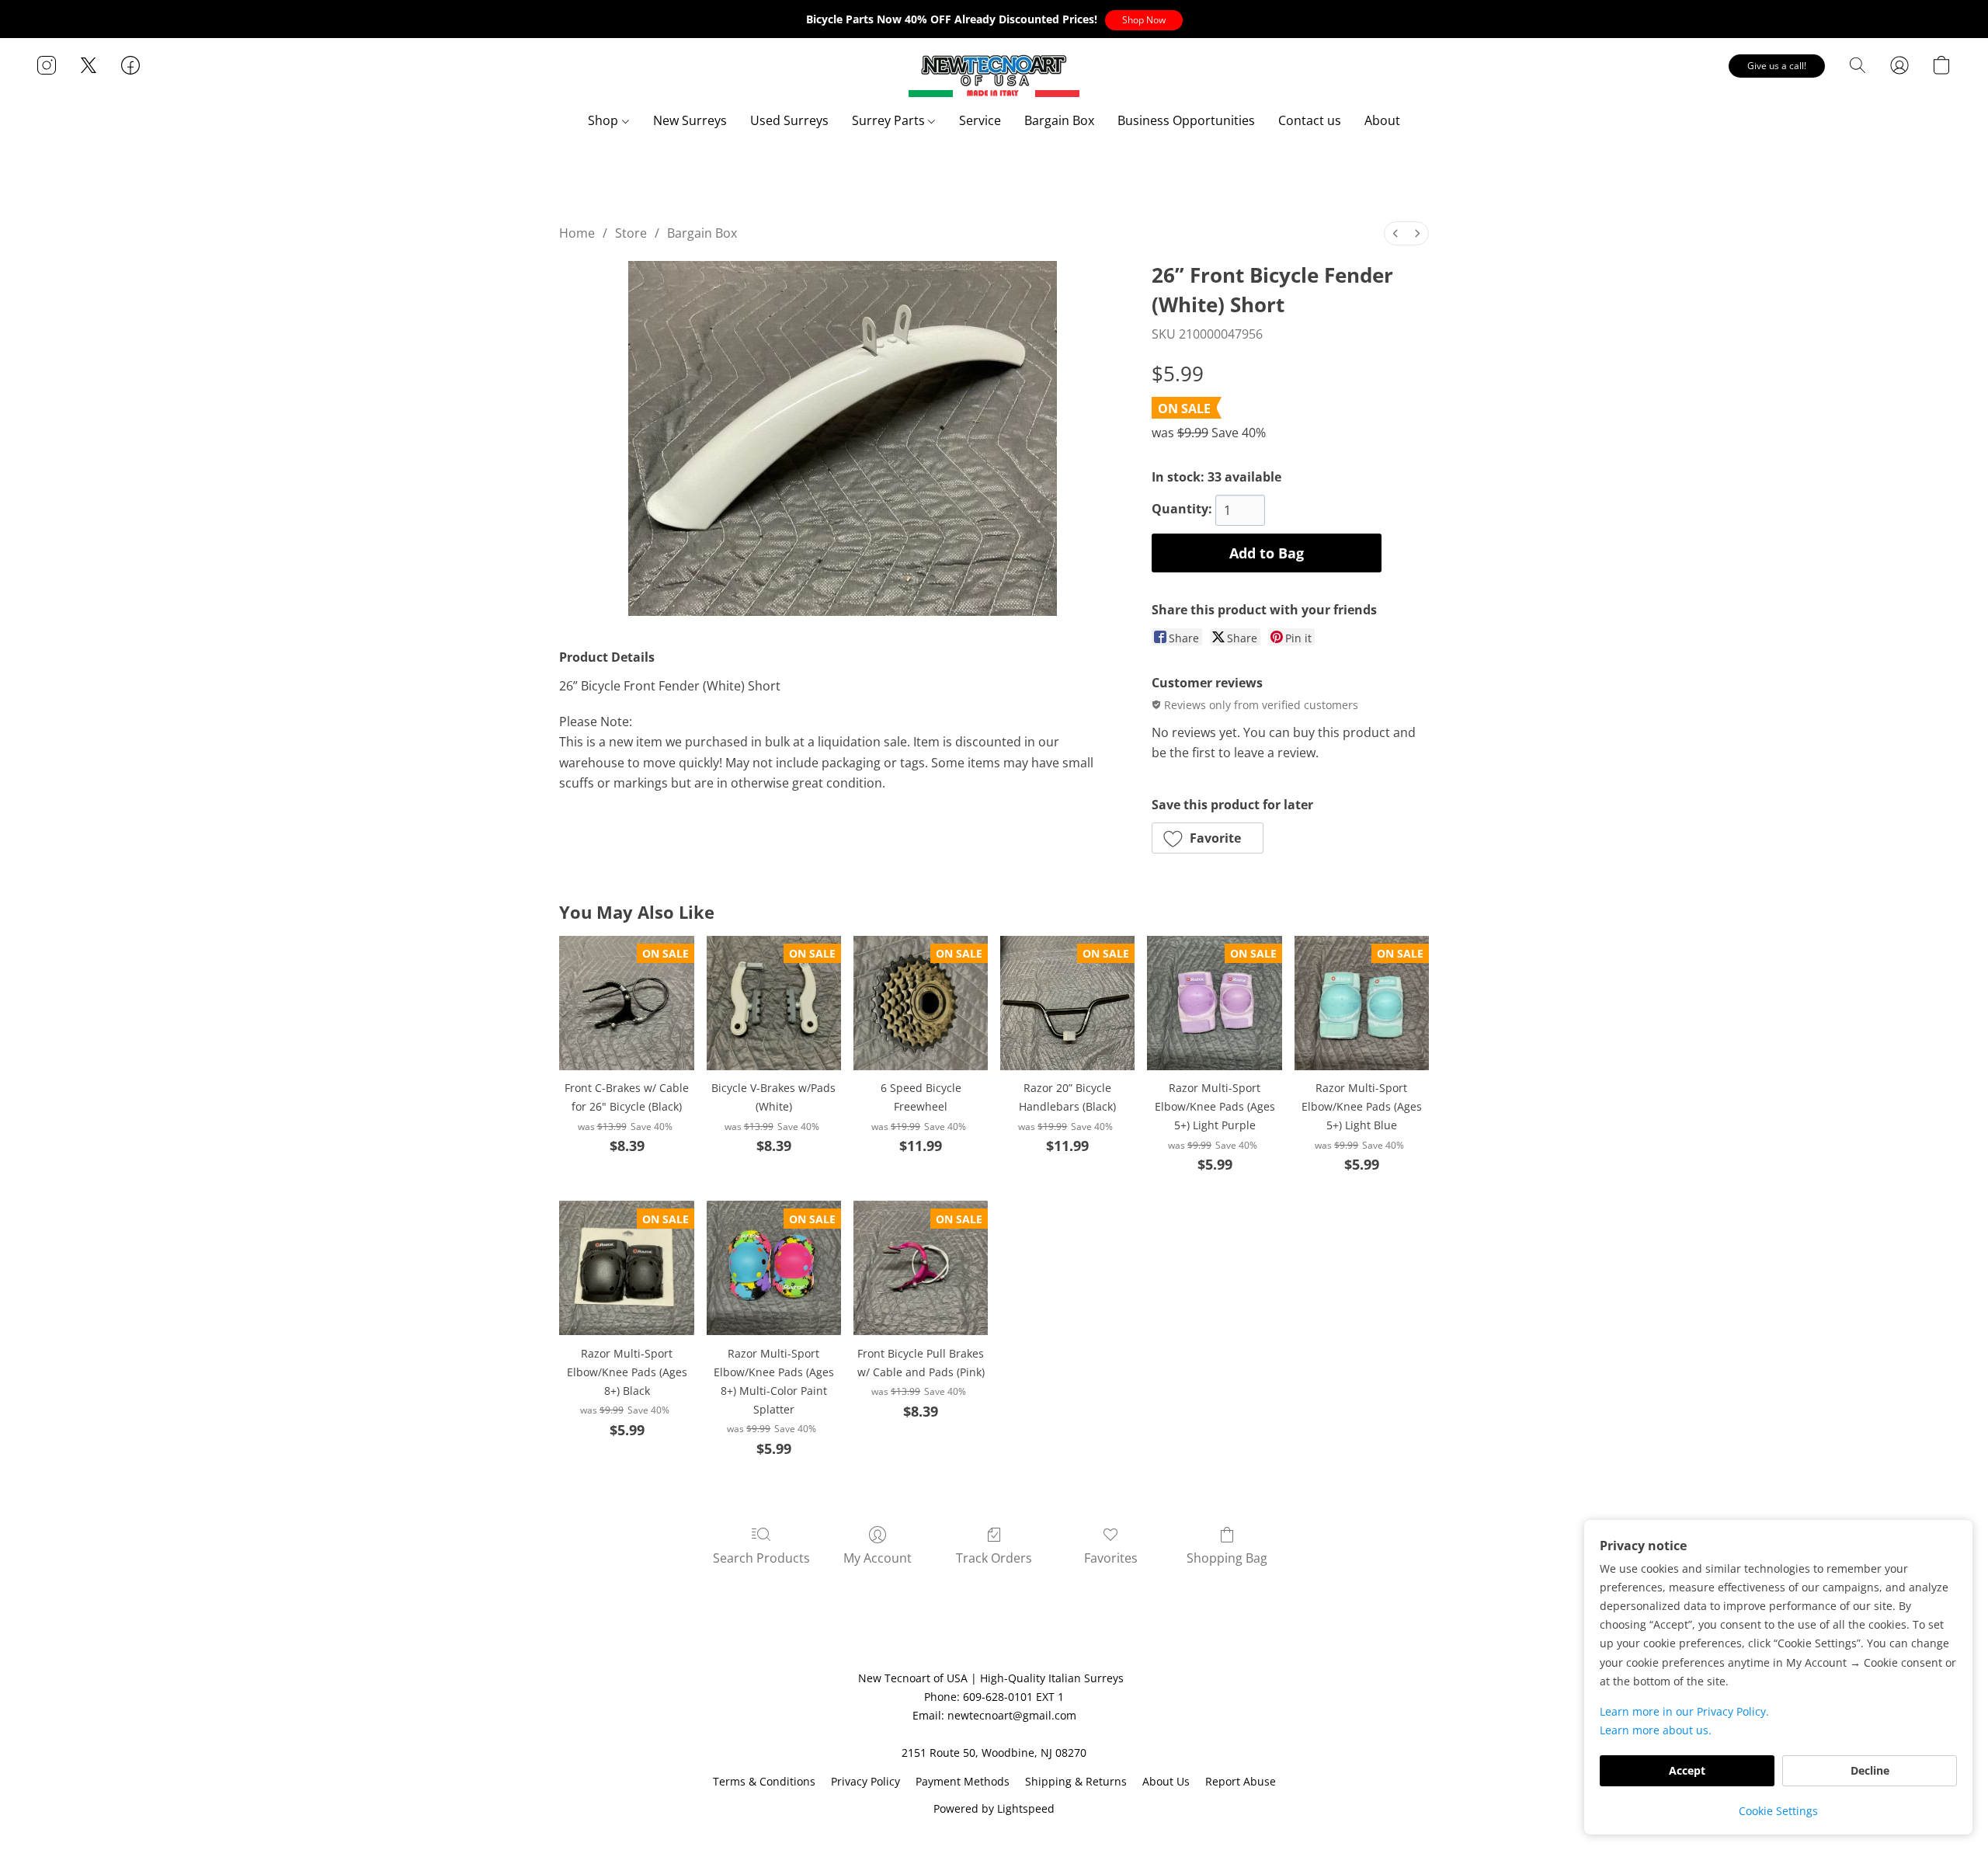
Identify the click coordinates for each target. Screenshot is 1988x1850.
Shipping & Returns (1076, 1781)
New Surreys (690, 120)
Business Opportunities (1186, 120)
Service (980, 120)
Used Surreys (789, 120)
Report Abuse (1241, 1781)
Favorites (1111, 1558)
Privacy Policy (865, 1781)
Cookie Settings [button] (1778, 1811)
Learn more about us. (1656, 1730)
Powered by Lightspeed (994, 1808)
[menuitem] (1395, 233)
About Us (1166, 1781)
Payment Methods (963, 1781)
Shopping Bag (1227, 1558)
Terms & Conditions (764, 1781)
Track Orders (994, 1558)
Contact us (1310, 120)
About (1382, 120)
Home (577, 233)
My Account (878, 1558)
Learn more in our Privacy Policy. (1684, 1711)
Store (631, 233)
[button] (1144, 20)
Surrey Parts (890, 120)
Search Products (761, 1558)
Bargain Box (1059, 120)
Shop (605, 120)
